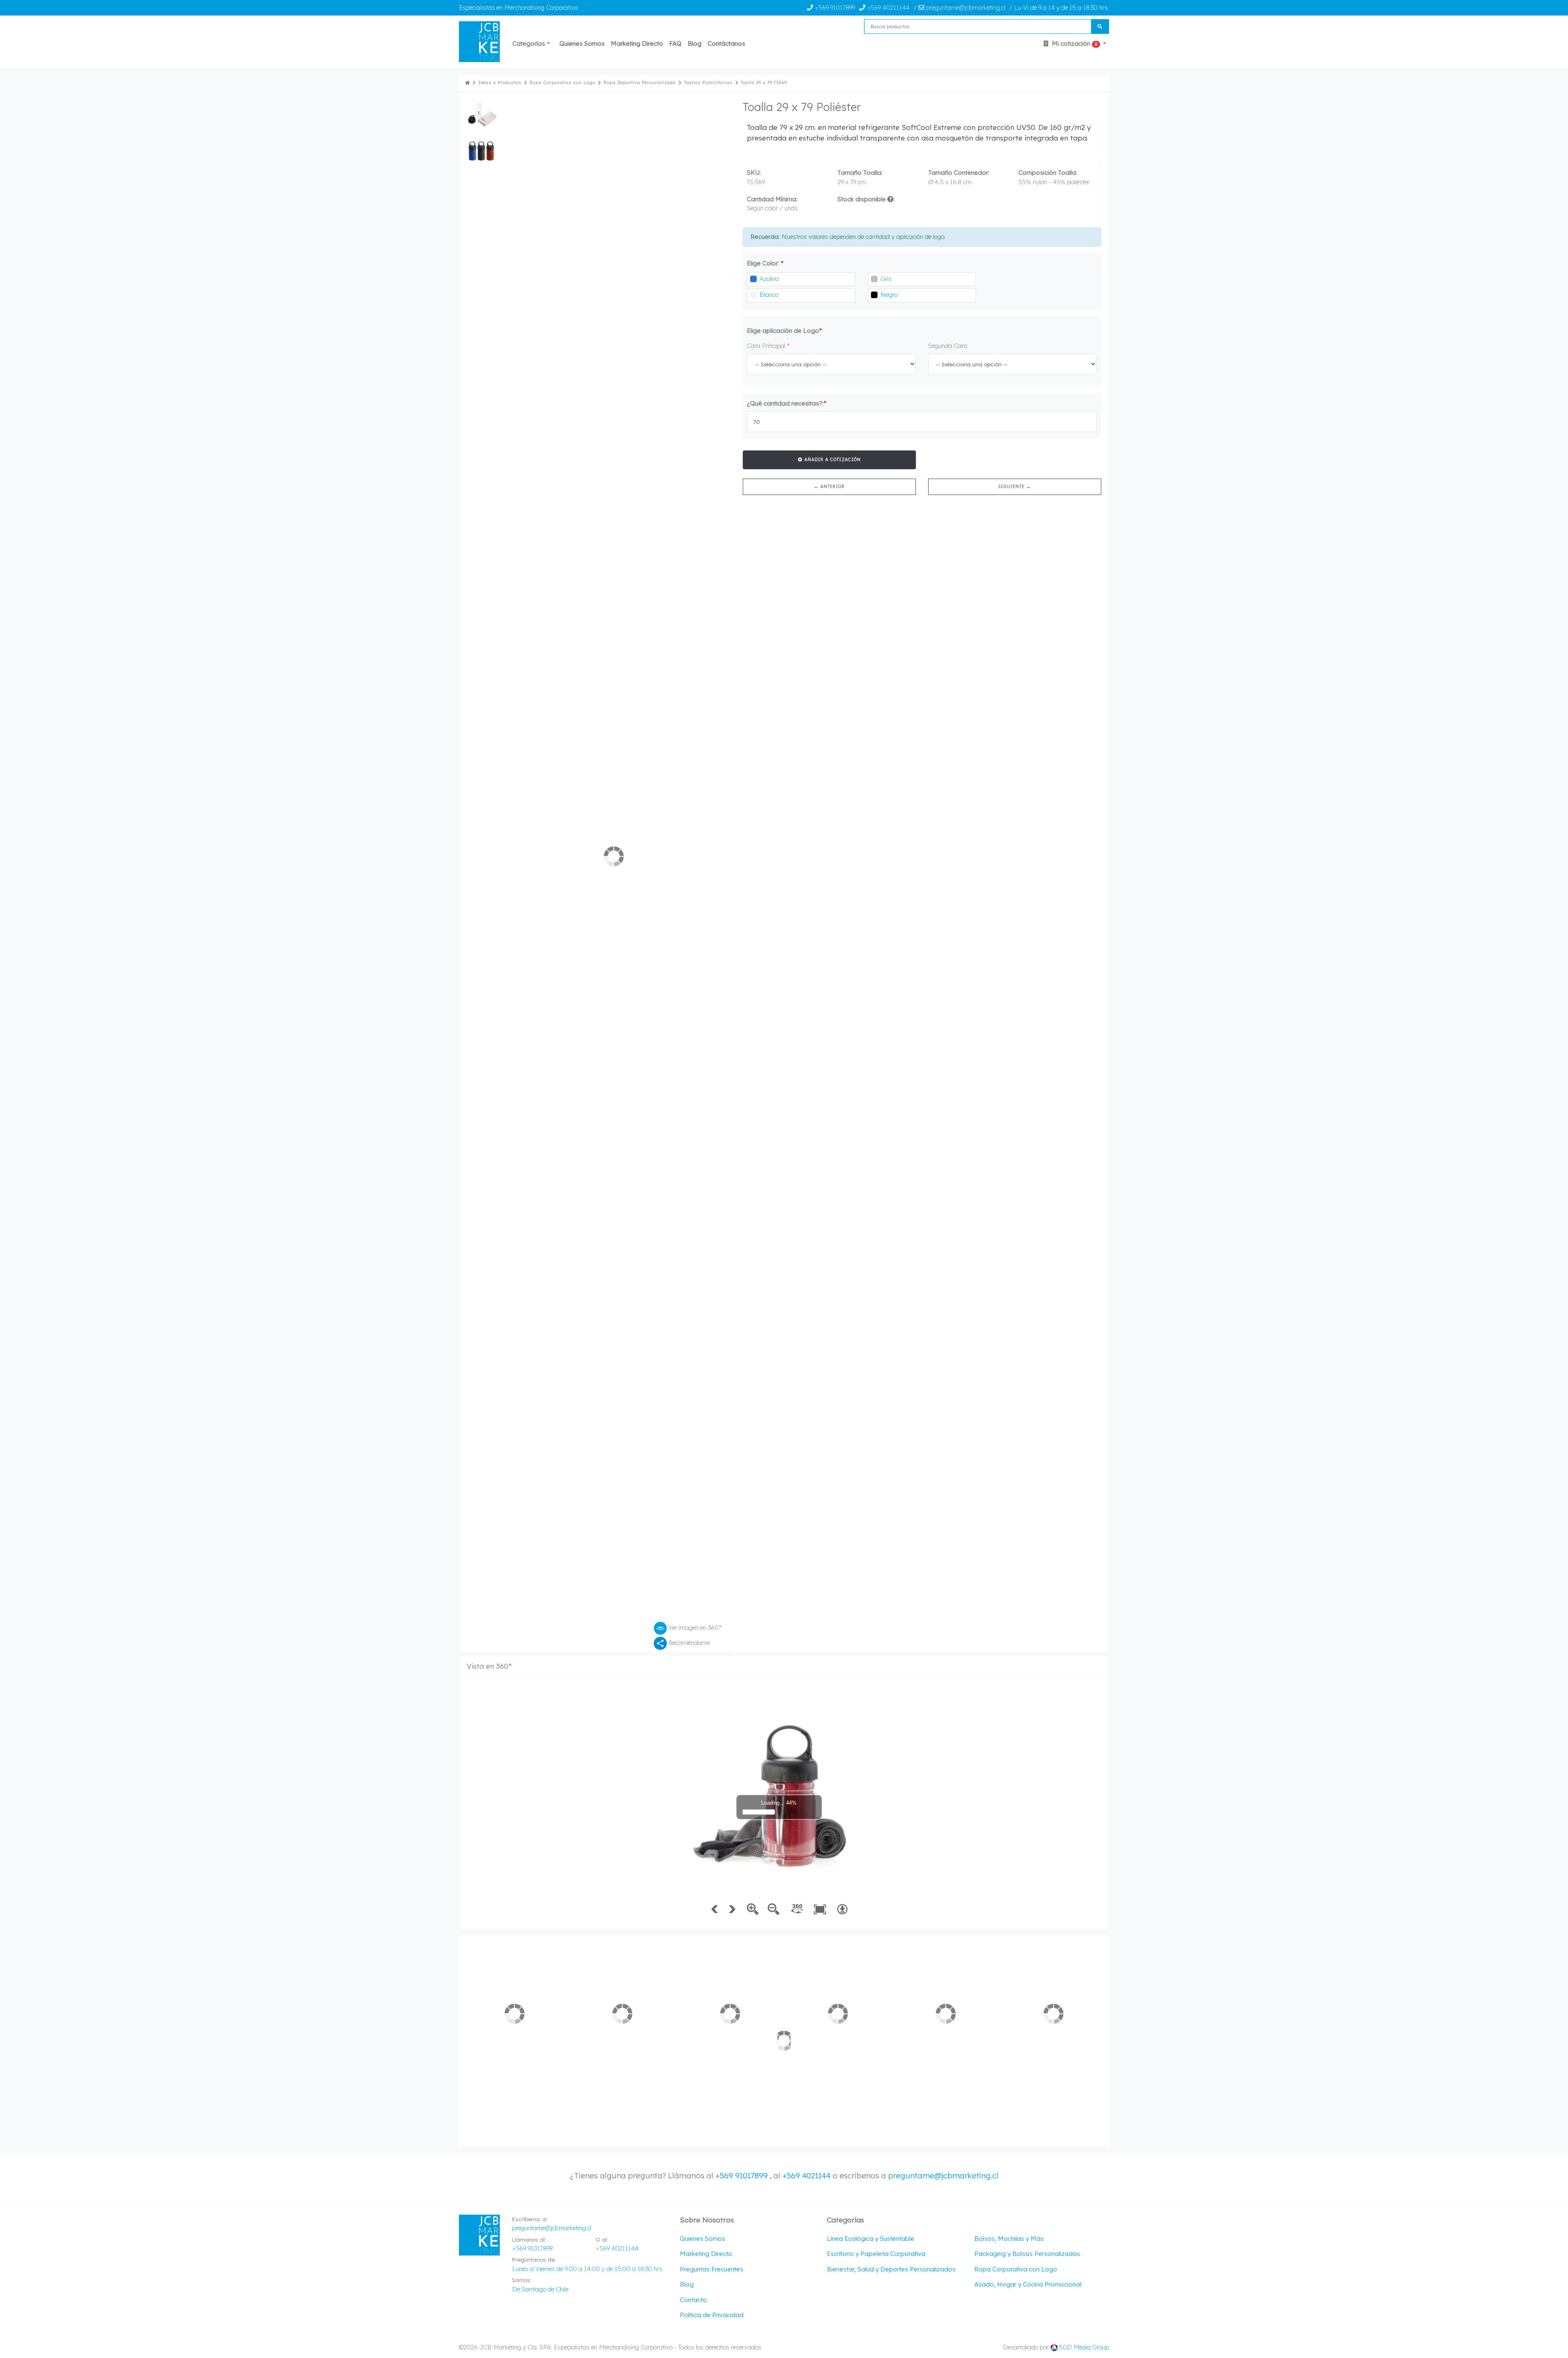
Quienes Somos (582, 43)
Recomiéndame (688, 339)
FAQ (675, 43)
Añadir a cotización (832, 459)
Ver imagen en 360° (695, 324)
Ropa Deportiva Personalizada (640, 83)
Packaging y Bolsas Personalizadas (1027, 1105)
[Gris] (874, 279)
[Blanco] (753, 295)
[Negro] (874, 295)
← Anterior (829, 486)
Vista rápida (515, 967)
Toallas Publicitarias (708, 83)
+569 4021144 (806, 1027)
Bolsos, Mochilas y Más (1009, 1090)
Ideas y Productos (500, 83)
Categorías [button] (529, 43)
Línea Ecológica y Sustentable (871, 1090)
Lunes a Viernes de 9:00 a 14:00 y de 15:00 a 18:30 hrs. (588, 1120)
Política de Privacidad (712, 1166)
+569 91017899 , (744, 1027)
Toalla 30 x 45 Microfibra (619, 923)
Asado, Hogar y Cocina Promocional (1028, 1136)
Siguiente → (1015, 486)
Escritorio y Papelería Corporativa (876, 1105)
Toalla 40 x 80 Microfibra (511, 923)
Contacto (693, 1151)
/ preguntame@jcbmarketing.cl (959, 8)
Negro (889, 295)
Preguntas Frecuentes (712, 1120)
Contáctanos (726, 43)
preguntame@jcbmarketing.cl (943, 1027)
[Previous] (559, 205)
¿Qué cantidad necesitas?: (787, 403)
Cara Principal (768, 346)
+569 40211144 (887, 8)
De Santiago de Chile (540, 1140)
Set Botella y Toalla (1042, 923)
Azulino (769, 279)
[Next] (668, 205)
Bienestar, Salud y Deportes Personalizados (891, 1120)
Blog (695, 43)
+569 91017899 (834, 8)
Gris (886, 279)
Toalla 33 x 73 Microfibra (726, 923)
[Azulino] (753, 279)
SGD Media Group (1084, 1198)
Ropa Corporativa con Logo (562, 83)
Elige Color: (765, 263)
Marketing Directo (637, 43)
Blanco (769, 295)
